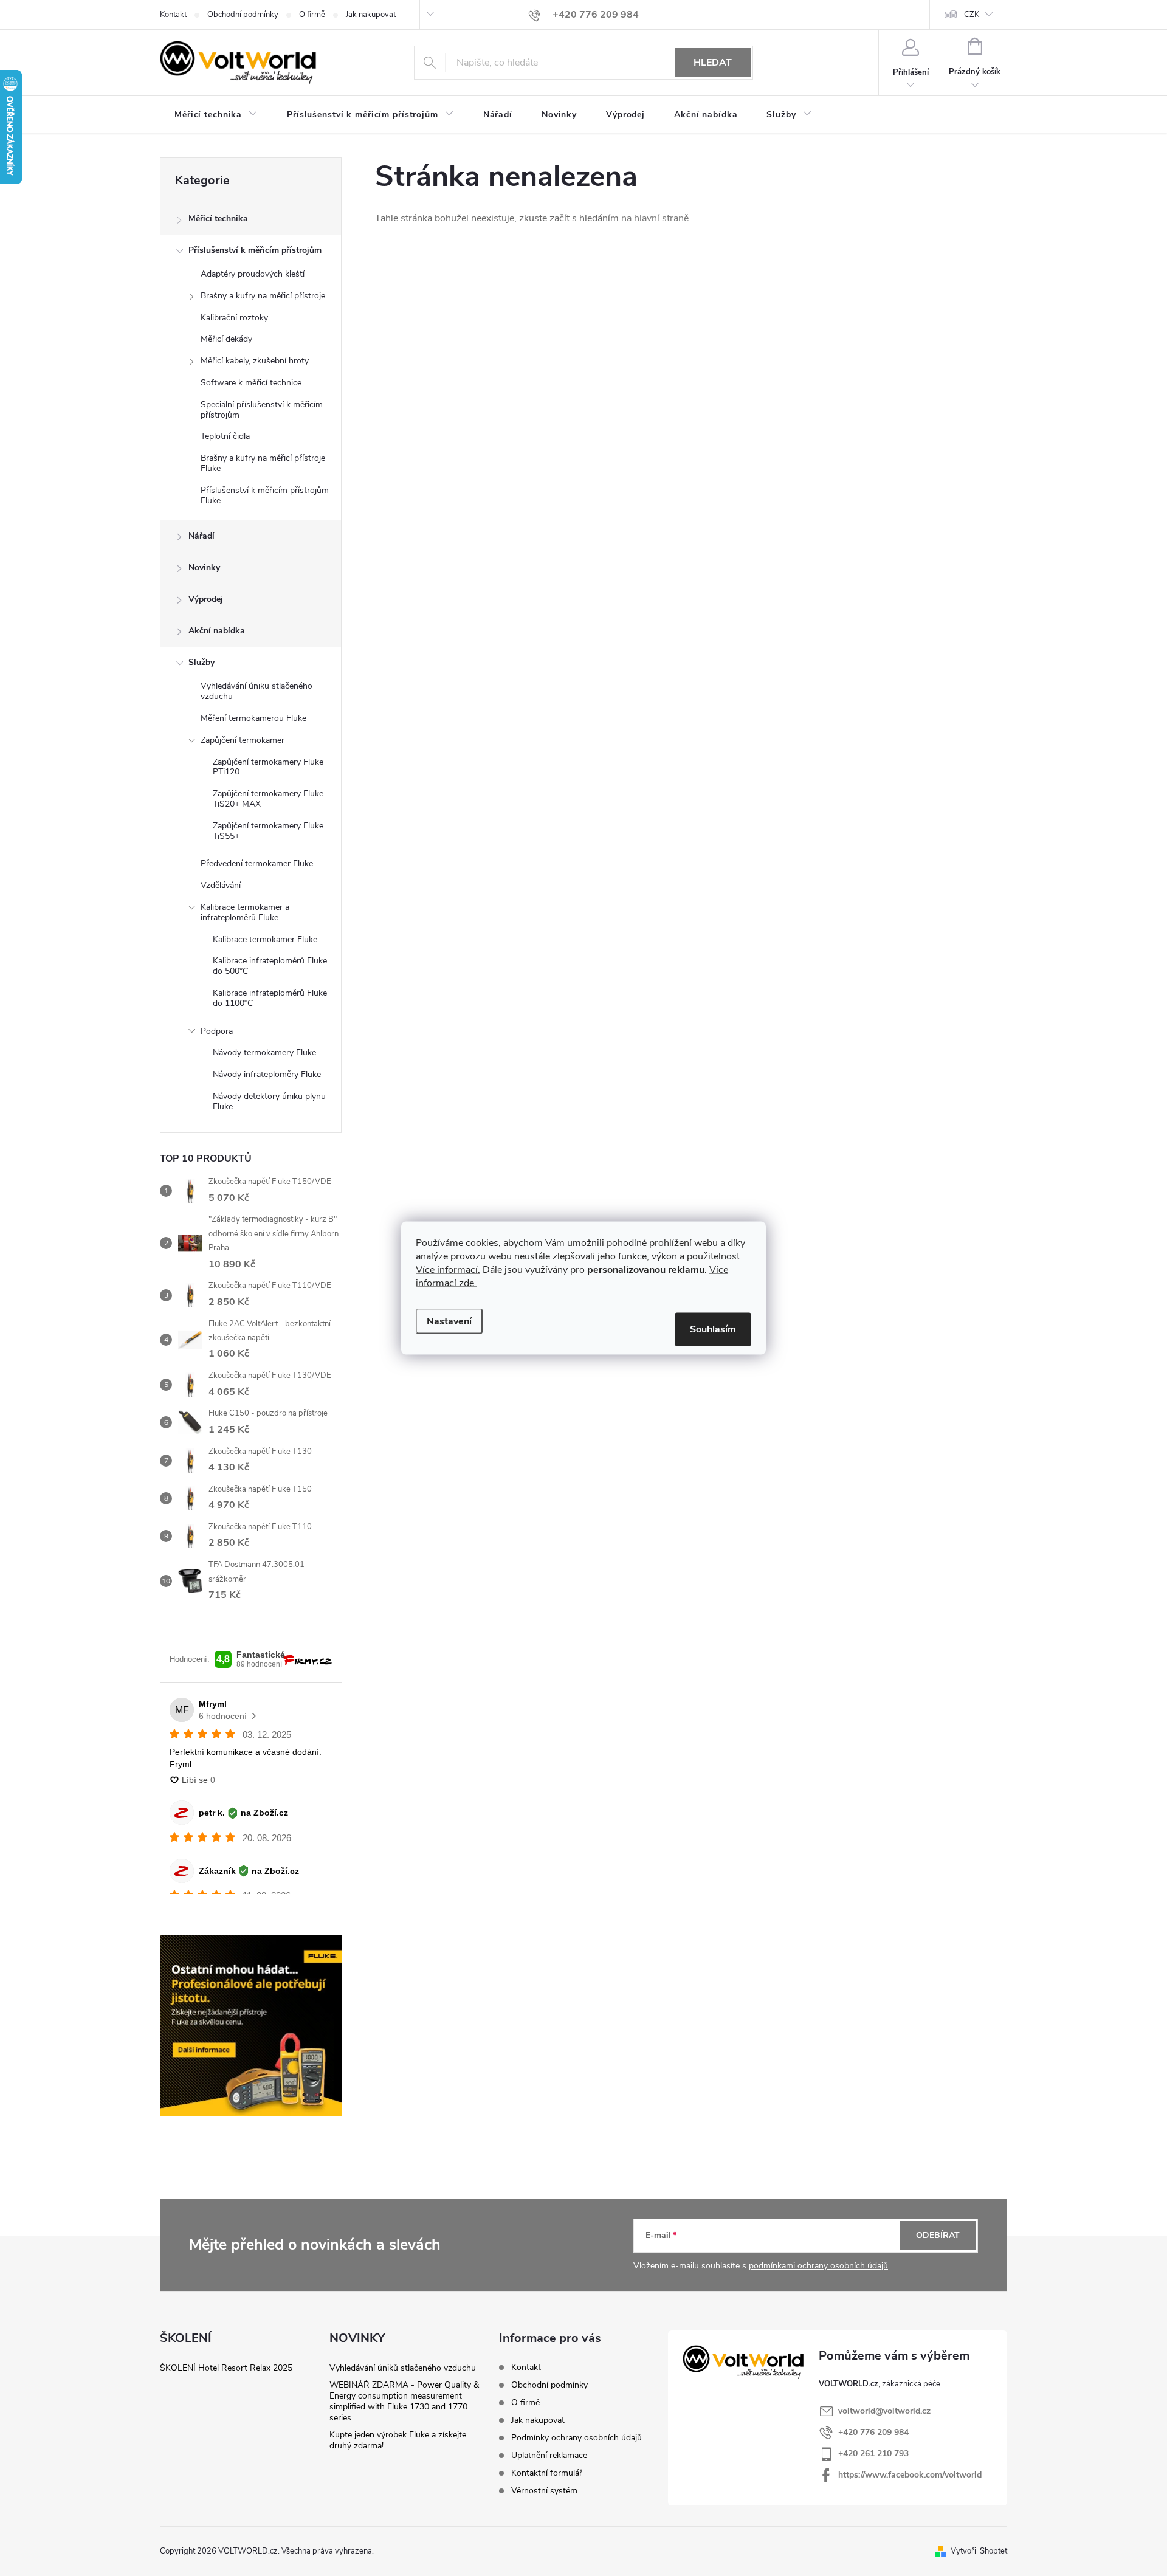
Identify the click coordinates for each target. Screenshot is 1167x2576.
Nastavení (449, 1321)
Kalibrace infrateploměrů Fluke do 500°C (270, 966)
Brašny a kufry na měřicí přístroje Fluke (263, 463)
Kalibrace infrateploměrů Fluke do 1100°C (270, 998)
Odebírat (938, 2235)
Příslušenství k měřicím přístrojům (255, 250)
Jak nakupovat (371, 15)
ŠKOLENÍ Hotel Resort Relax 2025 (226, 2368)
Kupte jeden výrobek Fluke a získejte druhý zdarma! (398, 2440)
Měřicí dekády (226, 339)
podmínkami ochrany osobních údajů (818, 2266)
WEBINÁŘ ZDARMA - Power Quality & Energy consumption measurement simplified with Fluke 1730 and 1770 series (404, 2401)
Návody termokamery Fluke (264, 1052)
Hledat (713, 63)
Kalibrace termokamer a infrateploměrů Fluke (245, 912)
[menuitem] (216, 115)
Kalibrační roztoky (234, 318)
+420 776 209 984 (873, 2432)
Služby (201, 662)
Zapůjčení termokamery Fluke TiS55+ (268, 831)
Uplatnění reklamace (549, 2455)
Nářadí (201, 536)
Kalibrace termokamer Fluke (265, 939)
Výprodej (206, 599)
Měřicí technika (218, 219)
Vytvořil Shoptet (979, 2551)
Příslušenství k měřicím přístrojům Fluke (265, 495)
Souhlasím (713, 1329)
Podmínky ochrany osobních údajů (577, 2438)
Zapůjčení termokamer (243, 740)
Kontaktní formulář (547, 2473)
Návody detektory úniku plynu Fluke (269, 1101)
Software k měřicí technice (251, 383)
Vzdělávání (221, 885)
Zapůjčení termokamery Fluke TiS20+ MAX (268, 799)
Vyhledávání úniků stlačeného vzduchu (403, 2368)
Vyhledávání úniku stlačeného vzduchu (256, 691)
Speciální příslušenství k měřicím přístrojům (262, 410)
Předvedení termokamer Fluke (257, 863)
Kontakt (173, 15)
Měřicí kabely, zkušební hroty (255, 361)
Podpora (217, 1031)
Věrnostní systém (544, 2491)
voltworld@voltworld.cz (884, 2411)
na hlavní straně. (656, 218)
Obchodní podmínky (243, 15)
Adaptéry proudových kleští (253, 274)
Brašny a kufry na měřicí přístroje (263, 296)
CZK (972, 15)
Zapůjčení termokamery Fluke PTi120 (268, 767)
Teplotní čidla (225, 436)
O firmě (312, 15)
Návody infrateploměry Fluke (267, 1074)
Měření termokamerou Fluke (253, 718)
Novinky (204, 567)
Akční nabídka (217, 631)
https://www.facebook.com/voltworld (910, 2475)
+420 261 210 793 (873, 2454)
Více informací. (448, 1270)
